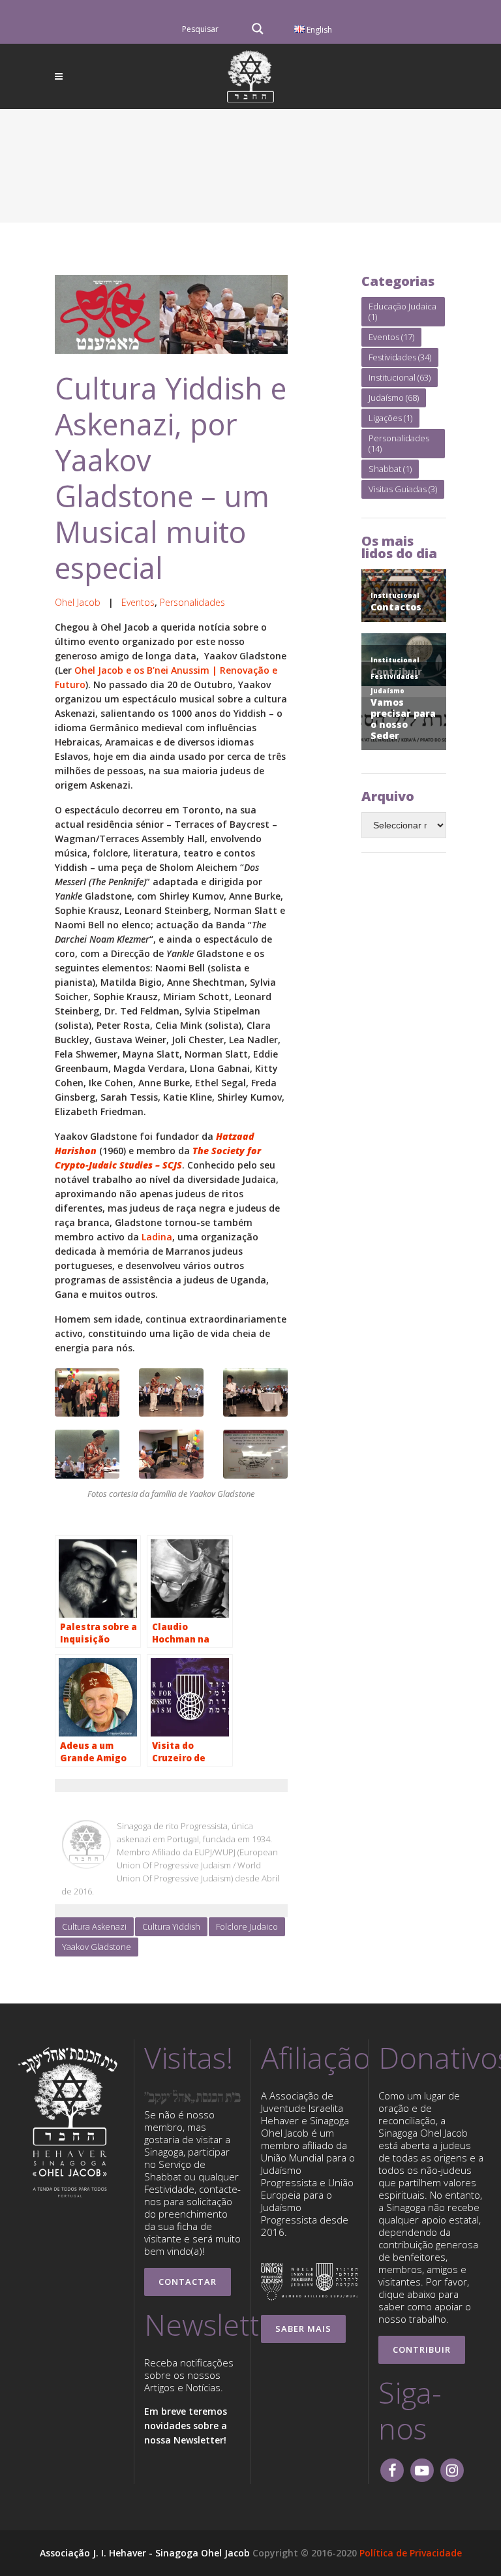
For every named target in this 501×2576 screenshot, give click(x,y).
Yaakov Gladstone (97, 1947)
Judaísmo (394, 398)
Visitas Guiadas (403, 489)
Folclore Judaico (247, 1926)
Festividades (400, 357)
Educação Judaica (402, 311)
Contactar (188, 2282)
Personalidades (192, 602)
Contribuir (422, 2349)
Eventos (138, 602)
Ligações (390, 418)
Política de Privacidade (411, 2553)
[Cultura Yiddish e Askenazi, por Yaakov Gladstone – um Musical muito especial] (171, 314)
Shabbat (390, 469)
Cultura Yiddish (171, 1926)
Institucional (400, 377)
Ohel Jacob (78, 602)
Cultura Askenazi (94, 1926)
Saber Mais (303, 2329)
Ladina (157, 1237)
